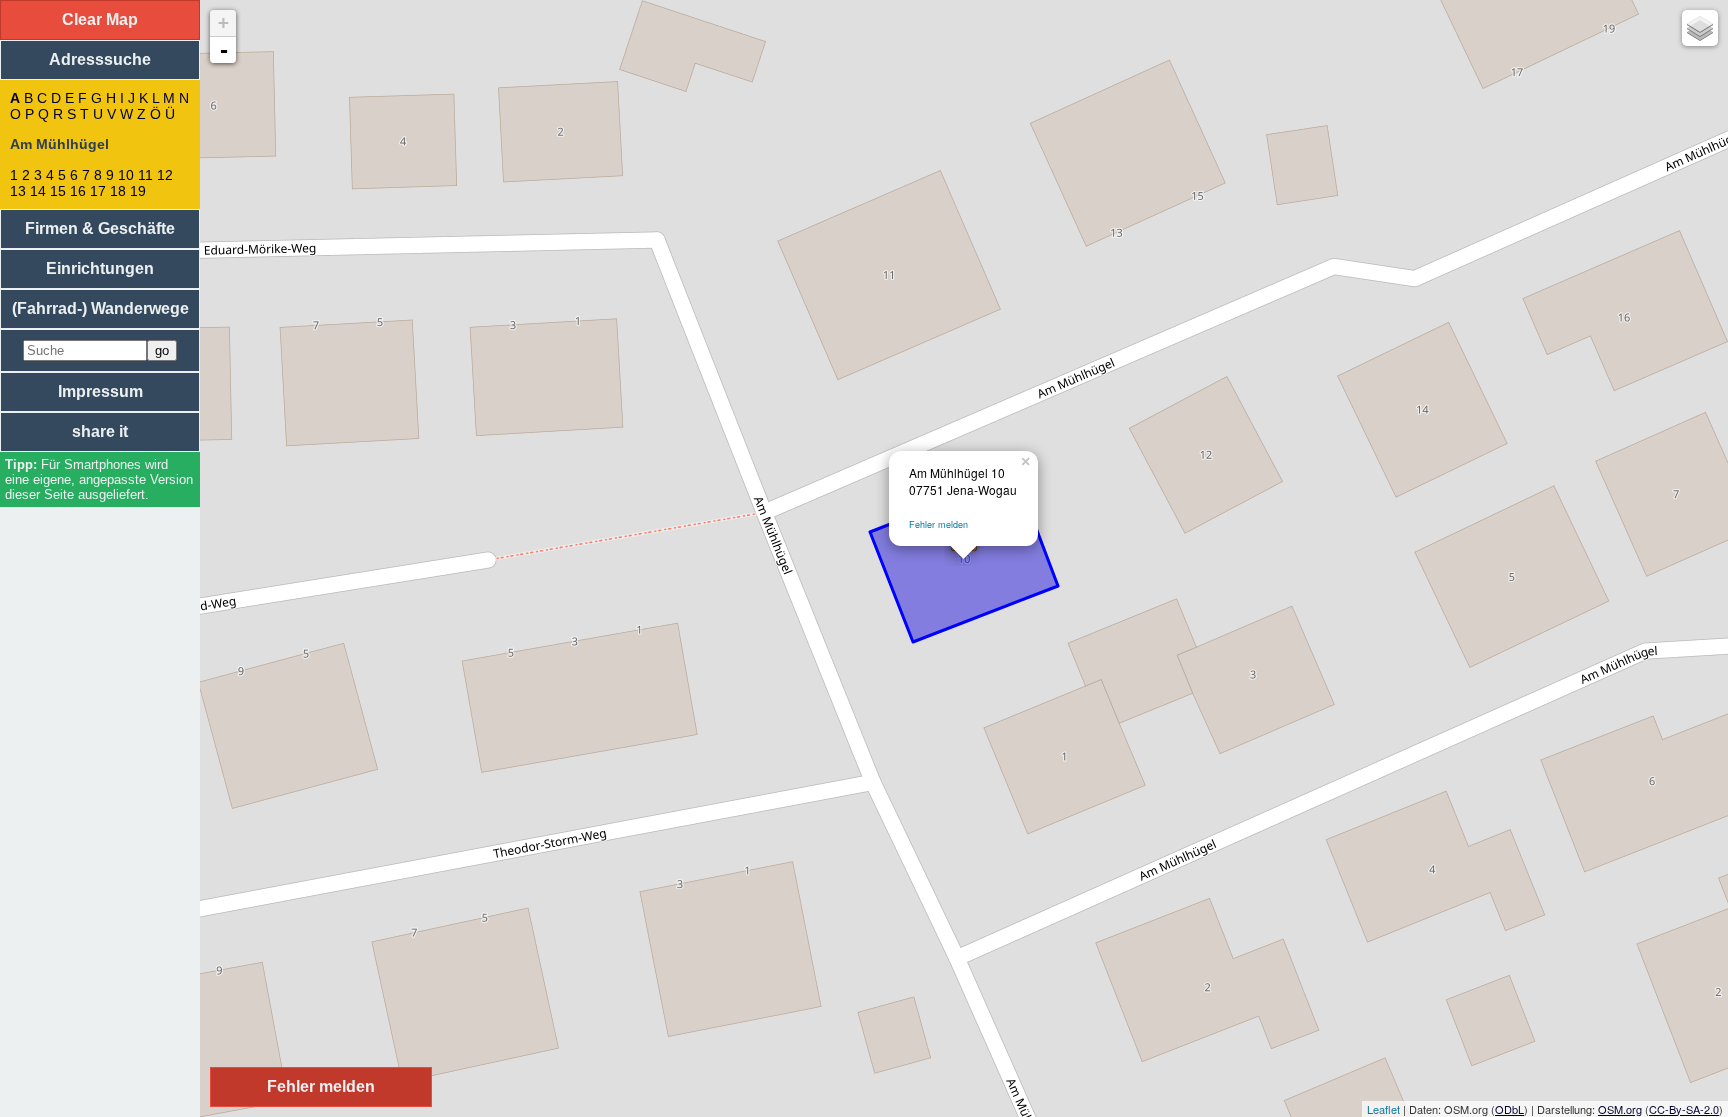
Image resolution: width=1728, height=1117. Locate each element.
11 (145, 175)
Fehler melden (938, 524)
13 (18, 191)
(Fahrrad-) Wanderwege (100, 308)
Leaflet (1383, 1109)
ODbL (1509, 1109)
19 (138, 191)
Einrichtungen (100, 268)
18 (118, 191)
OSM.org (1620, 1109)
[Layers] (1700, 28)
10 (126, 175)
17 (98, 191)
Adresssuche (100, 59)
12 (165, 175)
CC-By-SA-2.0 (1684, 1109)
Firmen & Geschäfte (100, 228)
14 (38, 191)
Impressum (100, 391)
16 (78, 191)
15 (58, 191)
